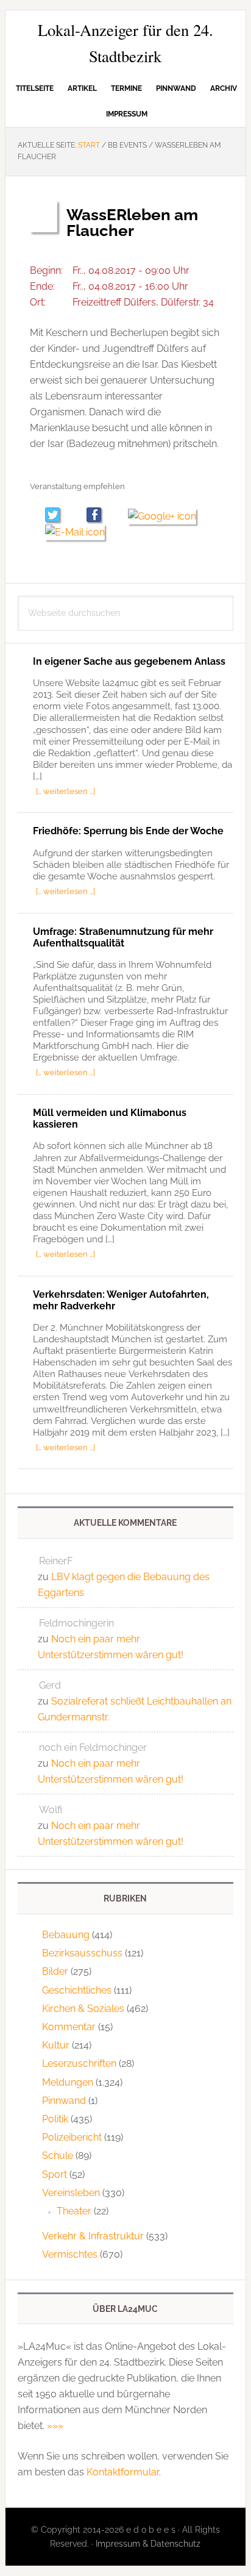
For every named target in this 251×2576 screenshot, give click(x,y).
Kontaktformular (123, 2472)
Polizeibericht (72, 2137)
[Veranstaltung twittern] (58, 516)
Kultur (56, 2045)
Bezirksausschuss (82, 1953)
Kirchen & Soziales (83, 2009)
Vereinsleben (71, 2193)
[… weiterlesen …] (65, 791)
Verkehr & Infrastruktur (93, 2236)
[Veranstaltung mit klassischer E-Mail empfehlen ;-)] (75, 531)
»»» (55, 2426)
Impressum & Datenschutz (148, 2544)
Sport (55, 2174)
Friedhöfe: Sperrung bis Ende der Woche (128, 831)
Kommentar (69, 2027)
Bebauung (66, 1935)
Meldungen (68, 2082)
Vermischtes (70, 2254)
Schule (58, 2156)
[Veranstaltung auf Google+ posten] (167, 516)
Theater (74, 2211)
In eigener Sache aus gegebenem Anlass (129, 661)
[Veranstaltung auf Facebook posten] (100, 516)
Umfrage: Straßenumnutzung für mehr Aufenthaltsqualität (123, 937)
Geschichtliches (77, 1990)
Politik (55, 2119)
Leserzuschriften (79, 2063)
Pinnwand (64, 2101)
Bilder (55, 1971)
